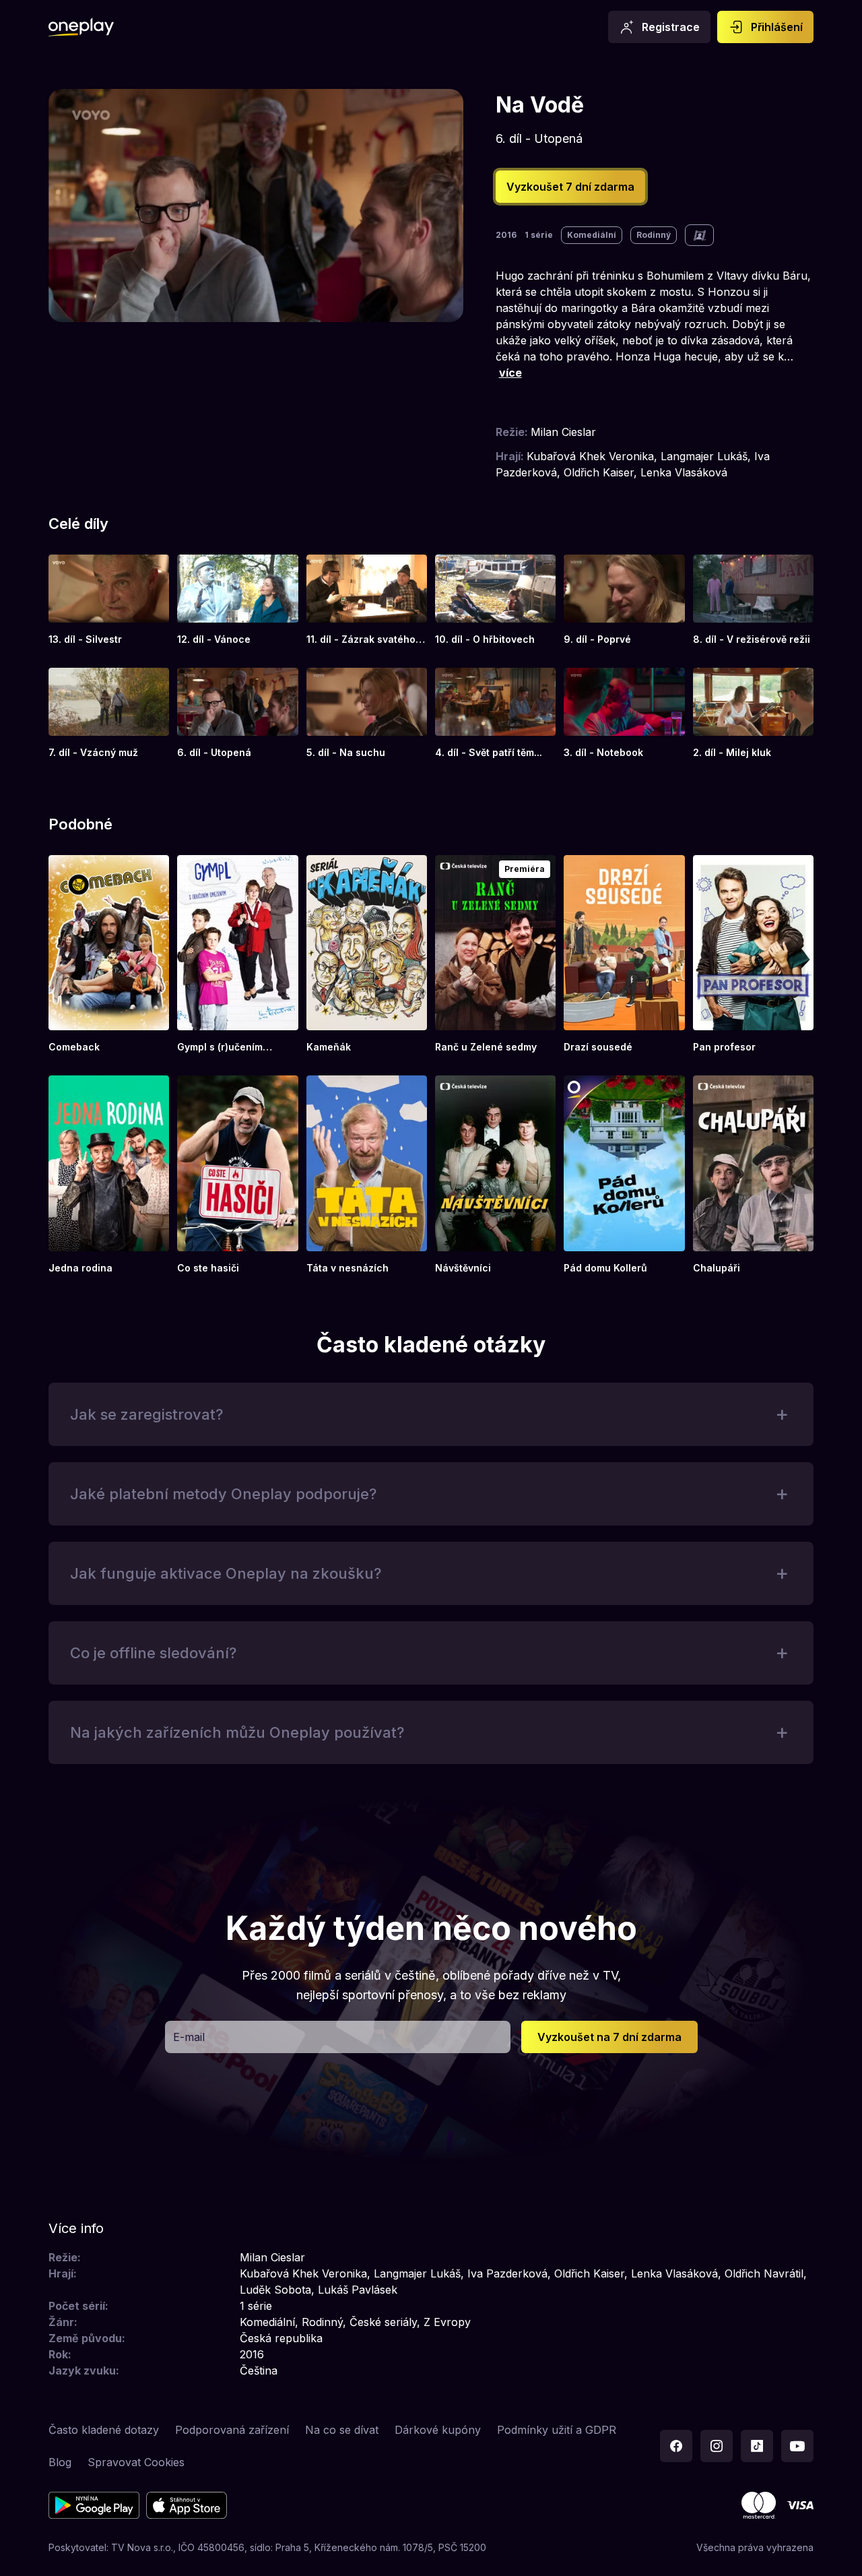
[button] (431, 1414)
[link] (109, 600)
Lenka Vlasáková (684, 472)
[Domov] (81, 27)
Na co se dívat (342, 2430)
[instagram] (717, 2446)
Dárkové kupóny (438, 2430)
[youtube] (797, 2446)
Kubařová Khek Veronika (590, 456)
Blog (60, 2462)
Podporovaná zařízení (232, 2430)
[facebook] (676, 2446)
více (510, 373)
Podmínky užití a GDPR (557, 2430)
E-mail (189, 2037)
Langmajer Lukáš (704, 456)
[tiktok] (757, 2446)
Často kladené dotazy (104, 2430)
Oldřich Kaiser (599, 472)
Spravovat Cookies (136, 2462)
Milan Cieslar (563, 432)
